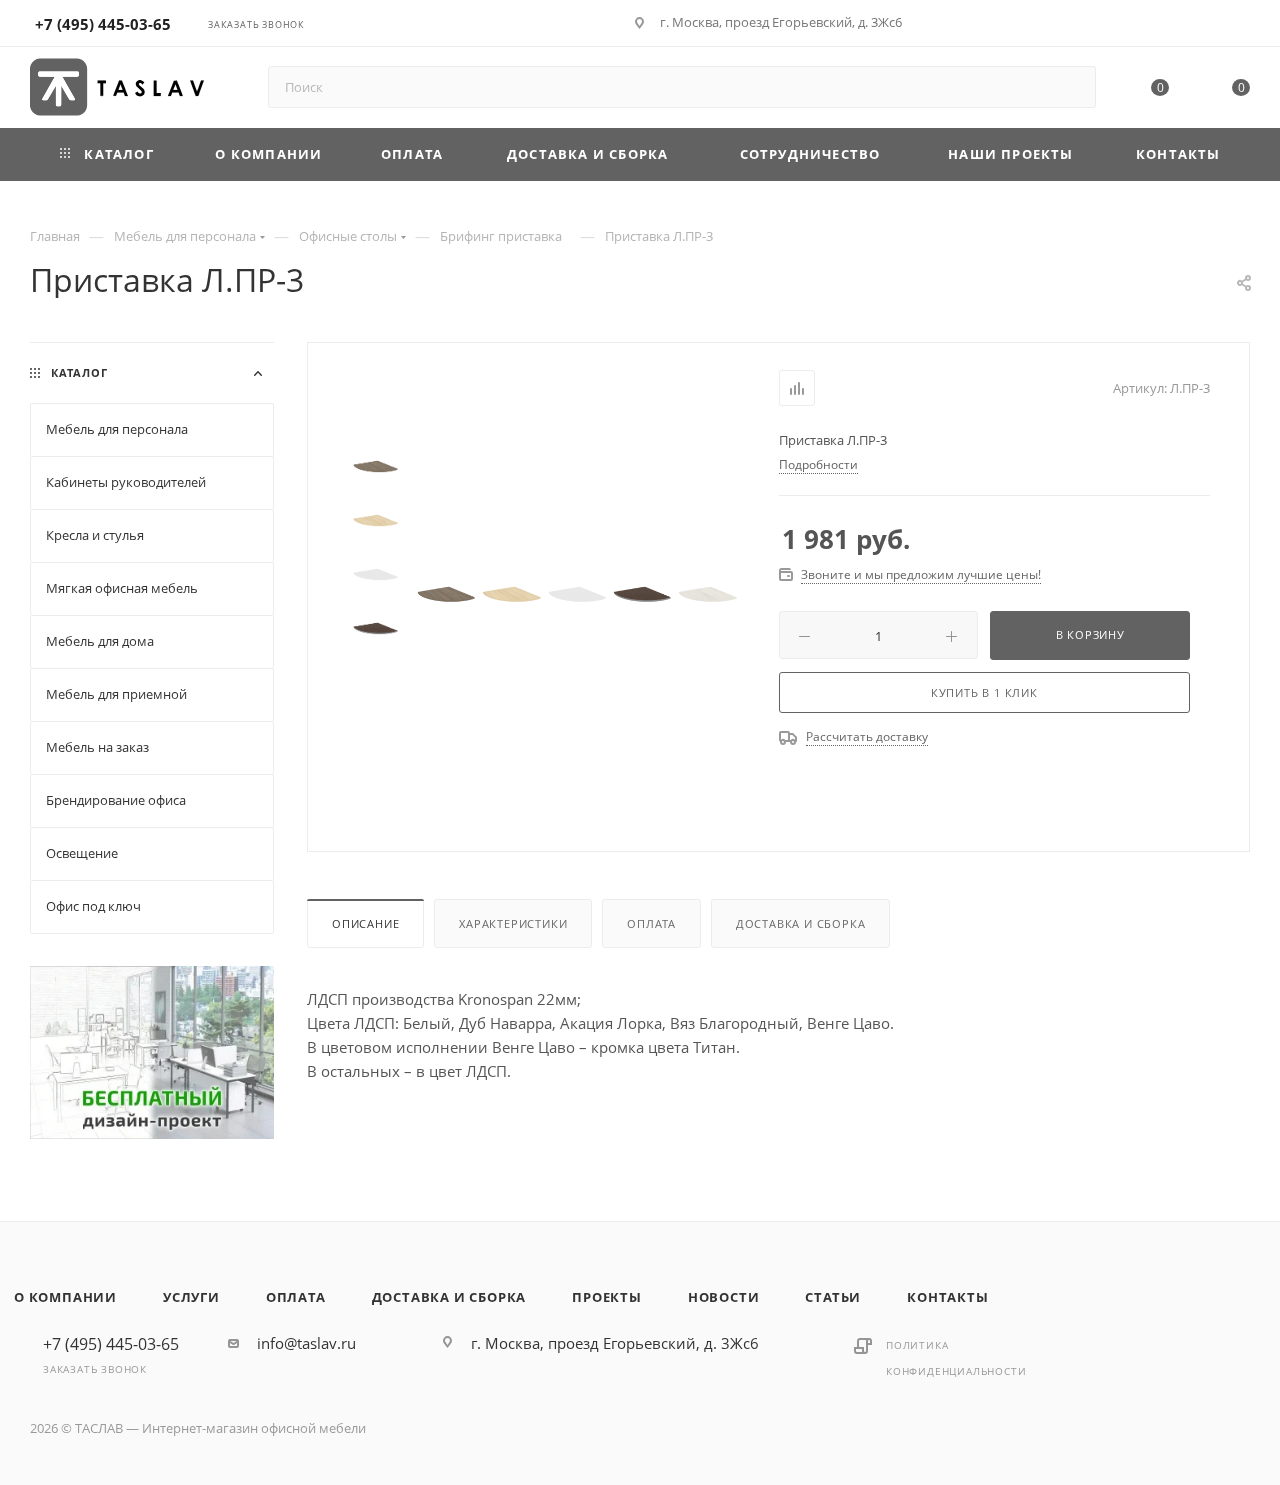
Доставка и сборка (801, 923)
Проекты (607, 1297)
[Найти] (1071, 87)
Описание (365, 923)
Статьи (833, 1297)
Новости (724, 1297)
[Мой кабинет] (1241, 26)
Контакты (947, 1297)
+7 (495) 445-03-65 (103, 24)
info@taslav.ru (306, 1343)
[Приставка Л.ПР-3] (445, 594)
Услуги (191, 1297)
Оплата (651, 923)
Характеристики (513, 923)
